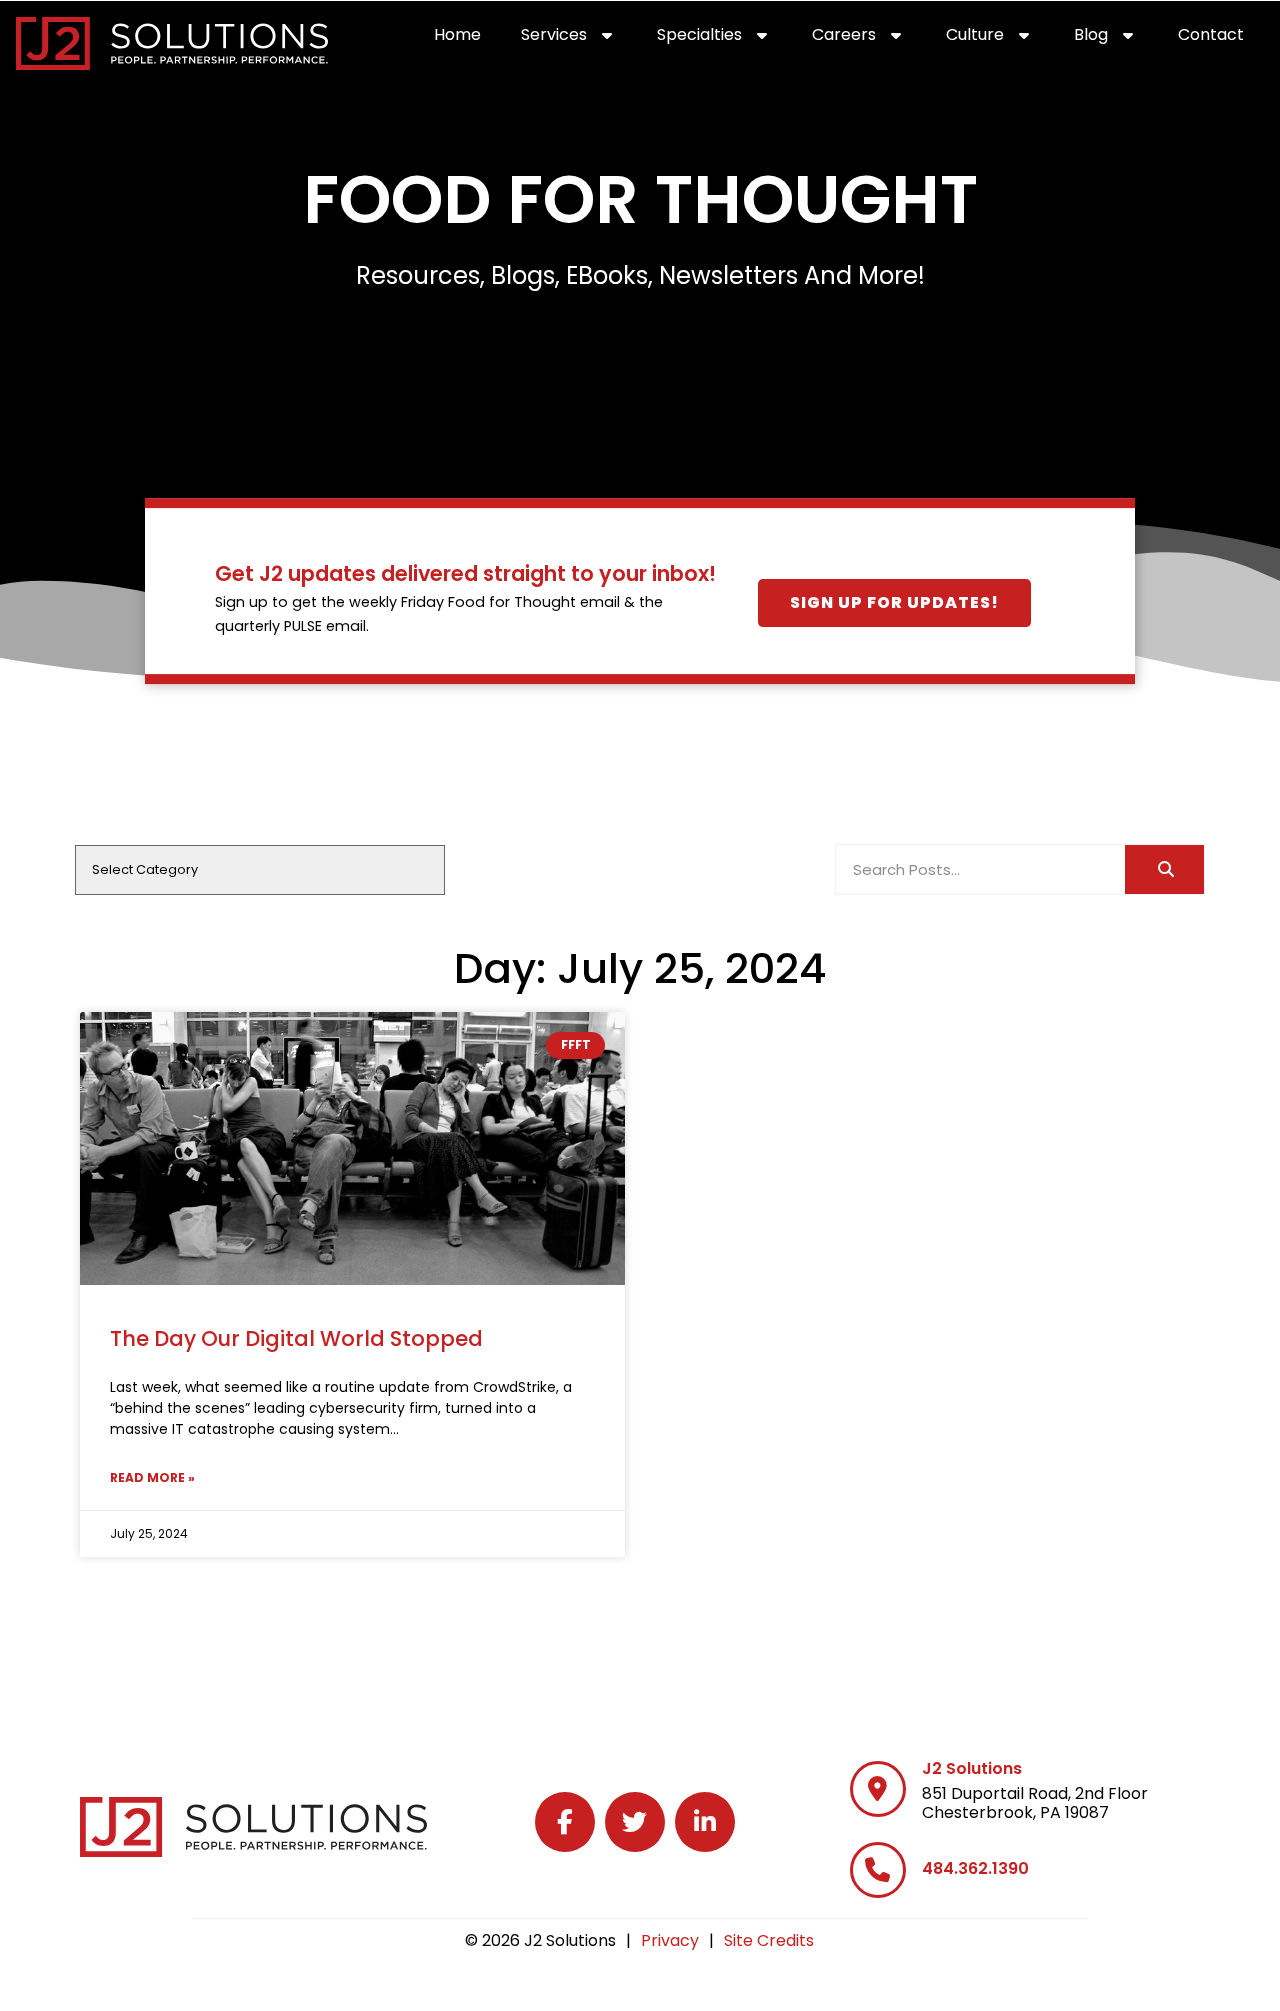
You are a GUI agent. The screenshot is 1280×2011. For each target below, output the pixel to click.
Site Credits (769, 1940)
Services (579, 39)
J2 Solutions (972, 1768)
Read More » (152, 1477)
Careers (869, 39)
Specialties (724, 39)
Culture (1000, 39)
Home (467, 39)
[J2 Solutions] (878, 1789)
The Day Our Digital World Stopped (296, 1338)
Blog (1116, 39)
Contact (1221, 39)
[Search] (1164, 869)
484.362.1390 (975, 1868)
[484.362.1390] (878, 1870)
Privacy (670, 1940)
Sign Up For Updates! (894, 602)
